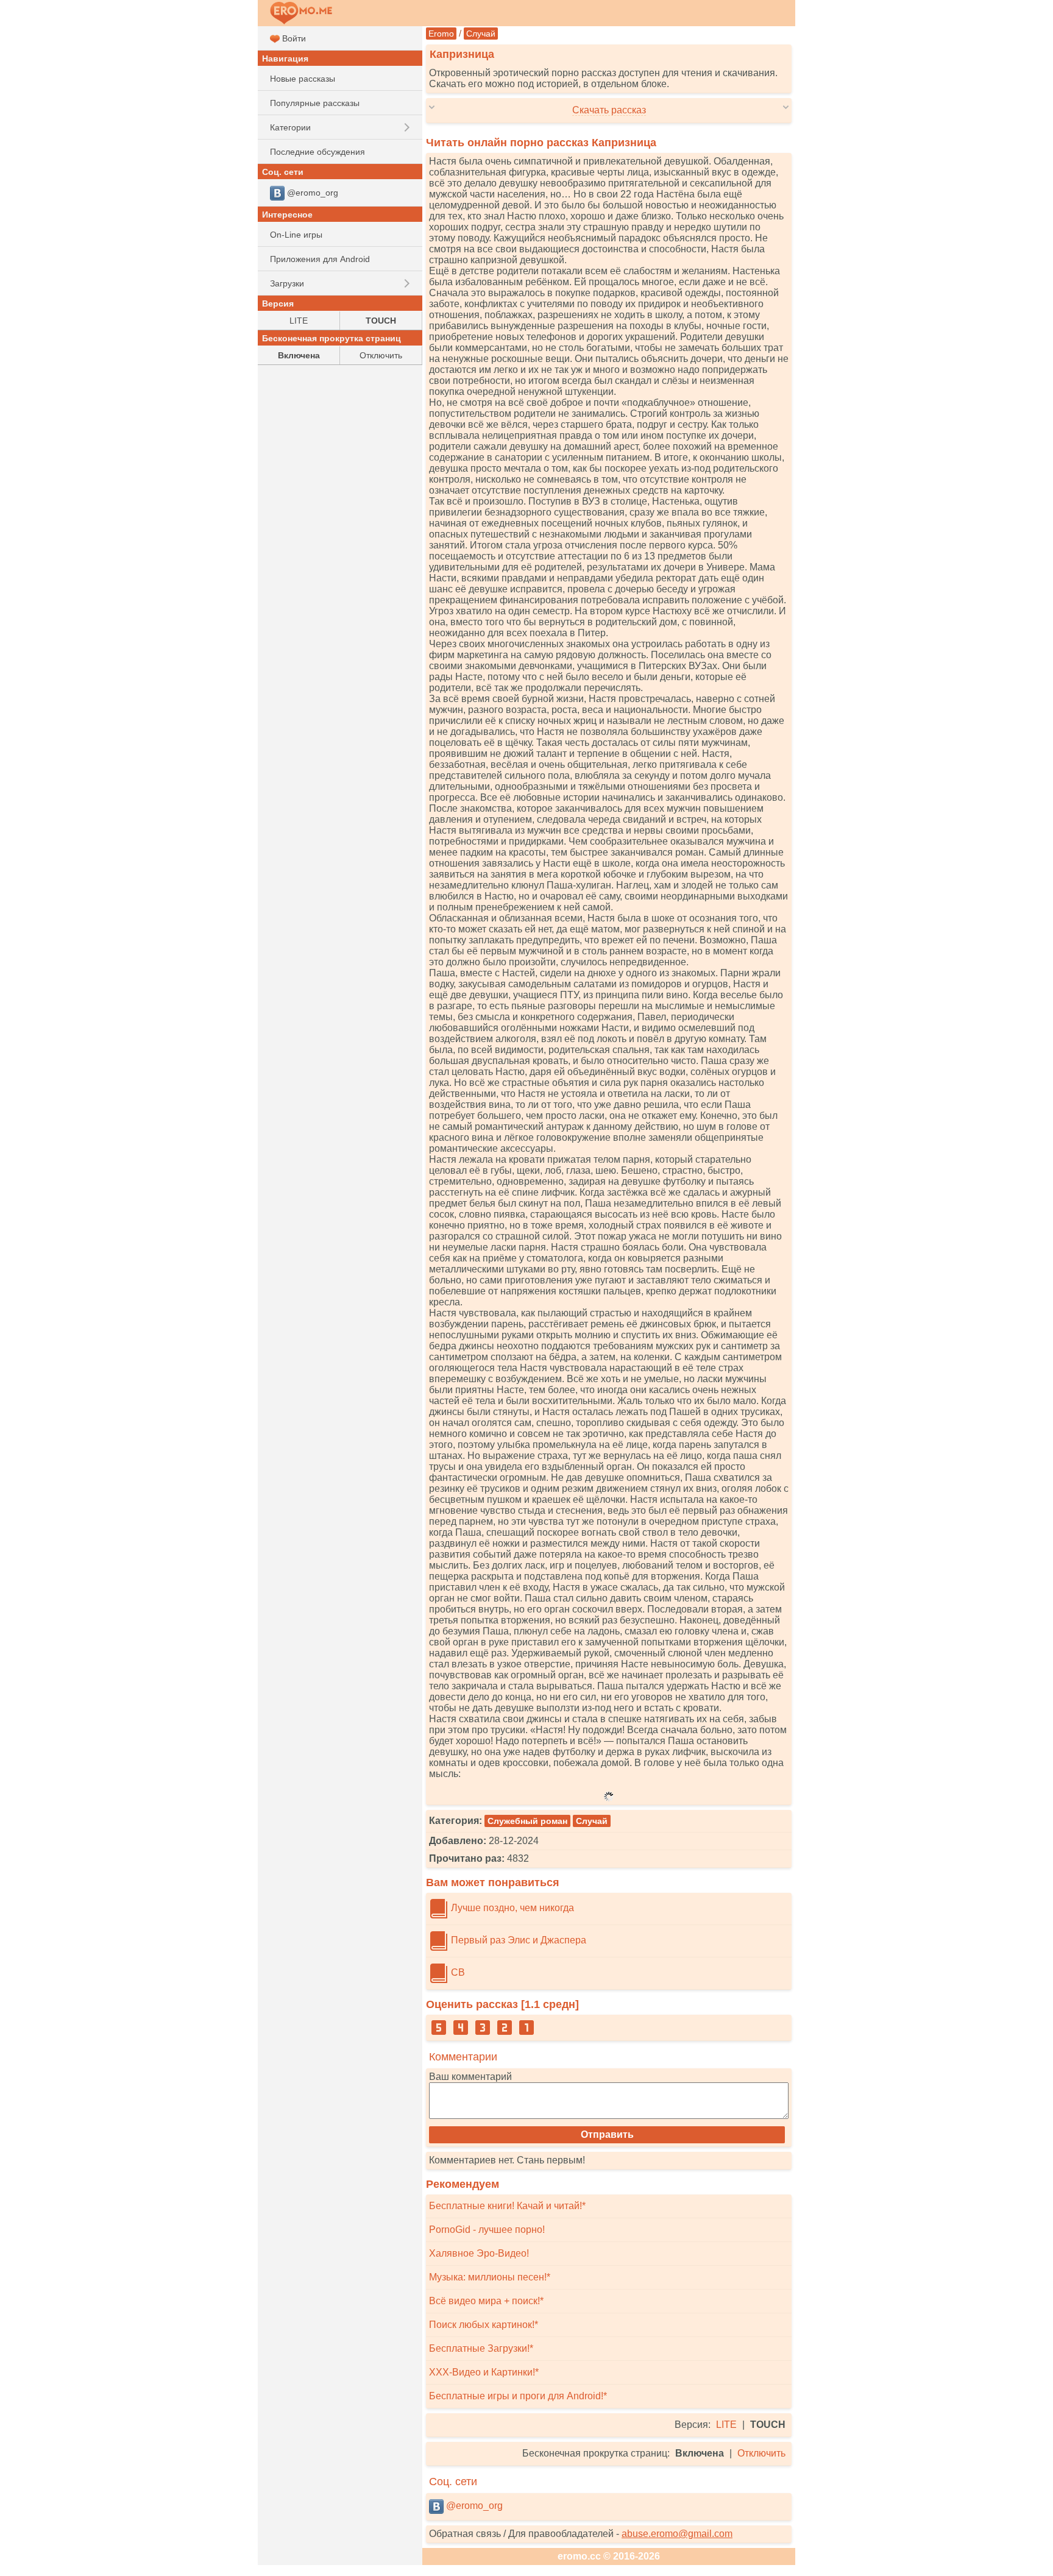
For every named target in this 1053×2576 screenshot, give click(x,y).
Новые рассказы (303, 79)
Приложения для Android (320, 259)
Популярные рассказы (315, 103)
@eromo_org (473, 2506)
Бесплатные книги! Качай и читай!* (507, 2206)
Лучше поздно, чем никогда (511, 1908)
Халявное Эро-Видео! (479, 2253)
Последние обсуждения (317, 152)
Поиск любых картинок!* (484, 2325)
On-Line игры (296, 235)
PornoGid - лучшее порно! (487, 2230)
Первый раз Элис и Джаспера (517, 1940)
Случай (481, 34)
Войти (293, 38)
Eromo (441, 34)
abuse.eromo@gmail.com (677, 2534)
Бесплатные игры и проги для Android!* (518, 2396)
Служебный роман (527, 1821)
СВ (457, 1972)
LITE (726, 2425)
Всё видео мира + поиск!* (486, 2301)
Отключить (761, 2453)
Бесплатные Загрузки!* (481, 2348)
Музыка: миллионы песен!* (490, 2277)
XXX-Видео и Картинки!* (484, 2372)
